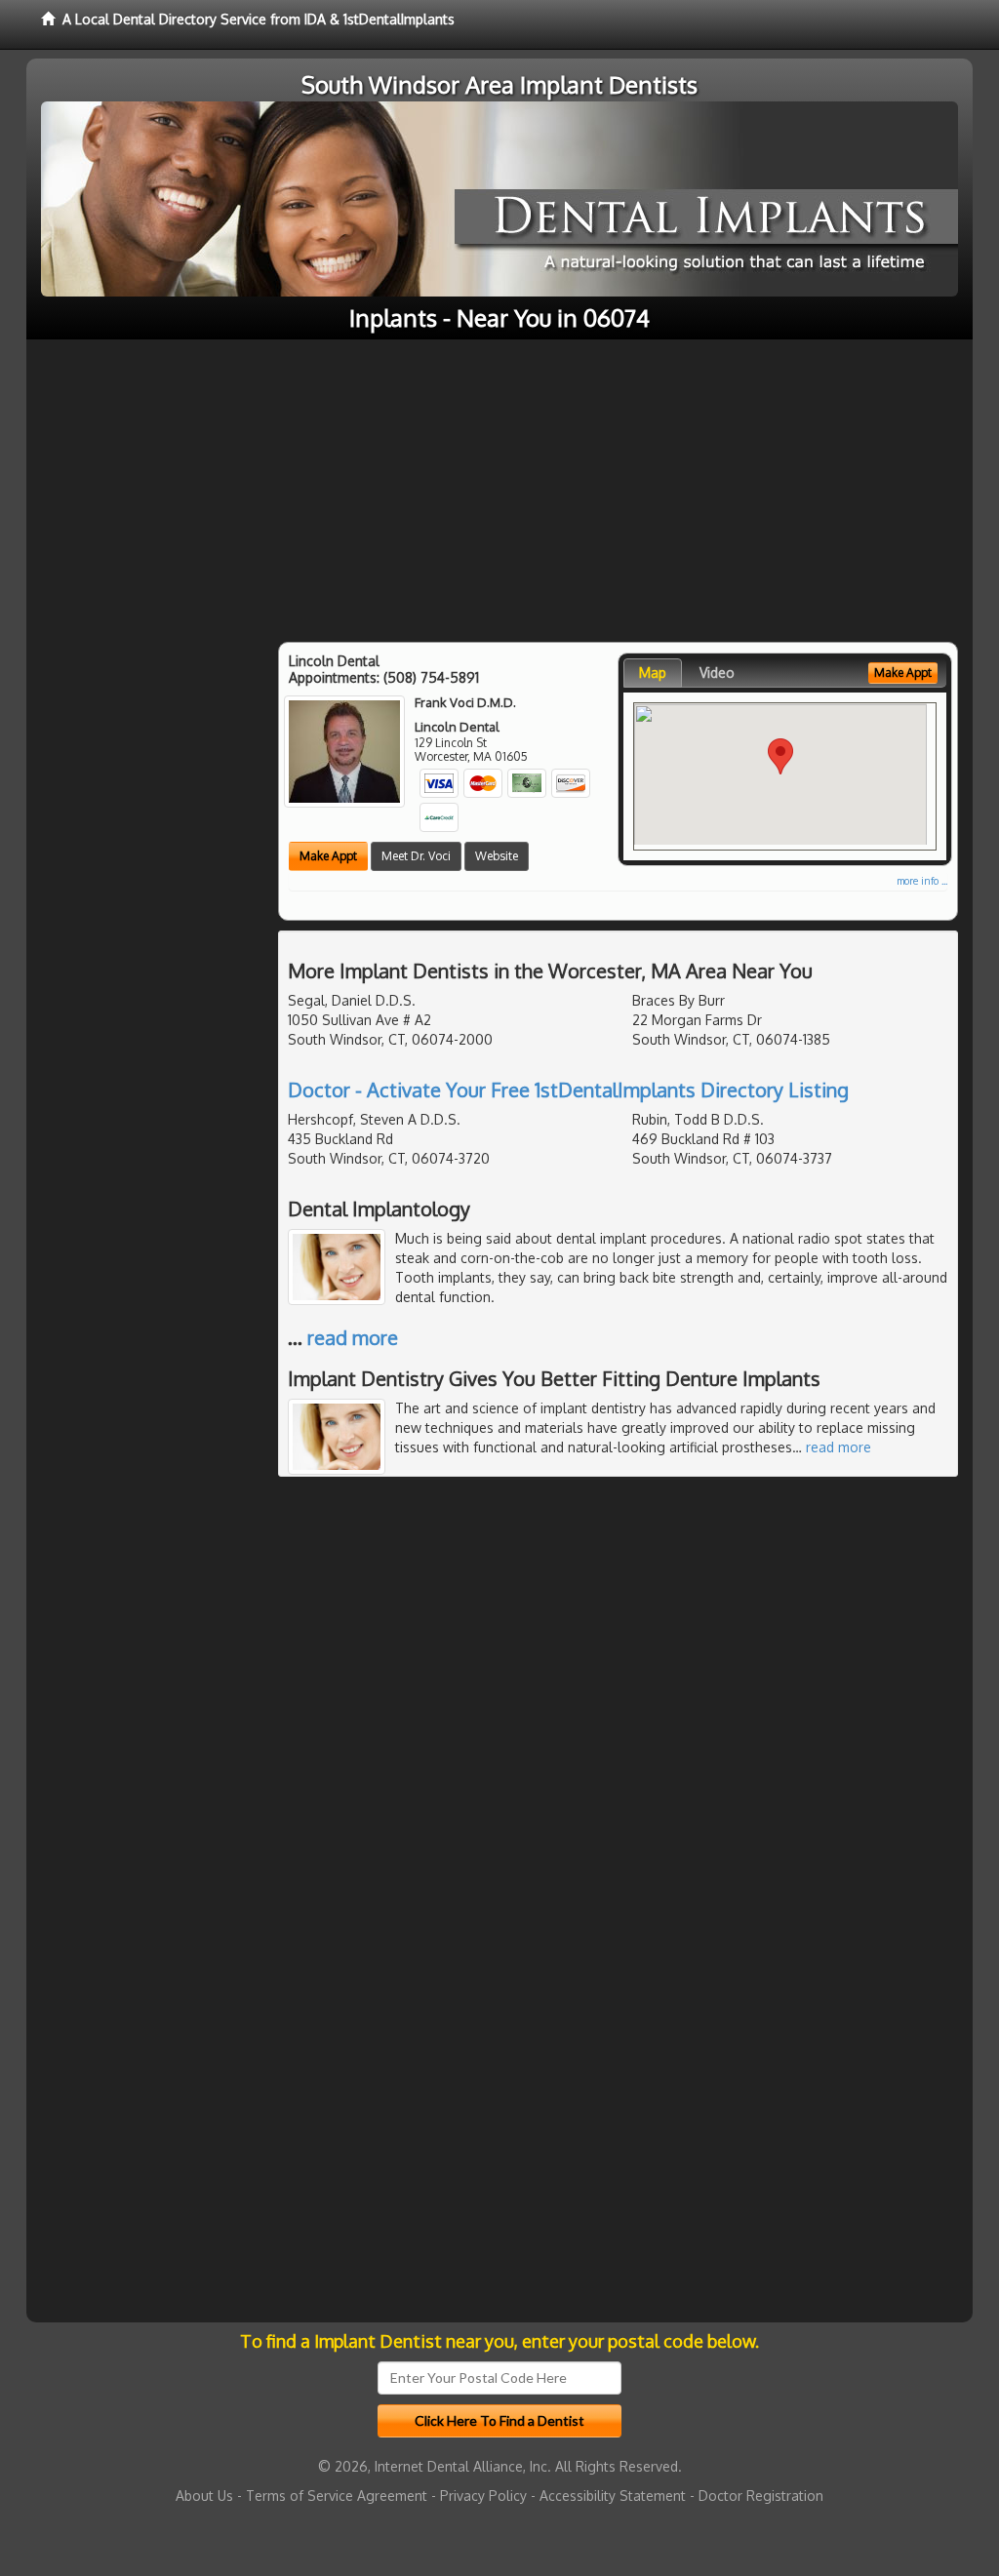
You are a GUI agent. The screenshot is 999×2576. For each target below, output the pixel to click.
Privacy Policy (483, 2496)
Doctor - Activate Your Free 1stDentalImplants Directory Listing (568, 1090)
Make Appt (328, 856)
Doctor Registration (761, 2496)
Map (653, 673)
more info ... (922, 881)
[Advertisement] (499, 486)
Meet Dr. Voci (416, 856)
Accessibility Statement (613, 2496)
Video (717, 673)
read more (353, 1337)
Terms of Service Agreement (337, 2496)
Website (497, 856)
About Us (204, 2496)
